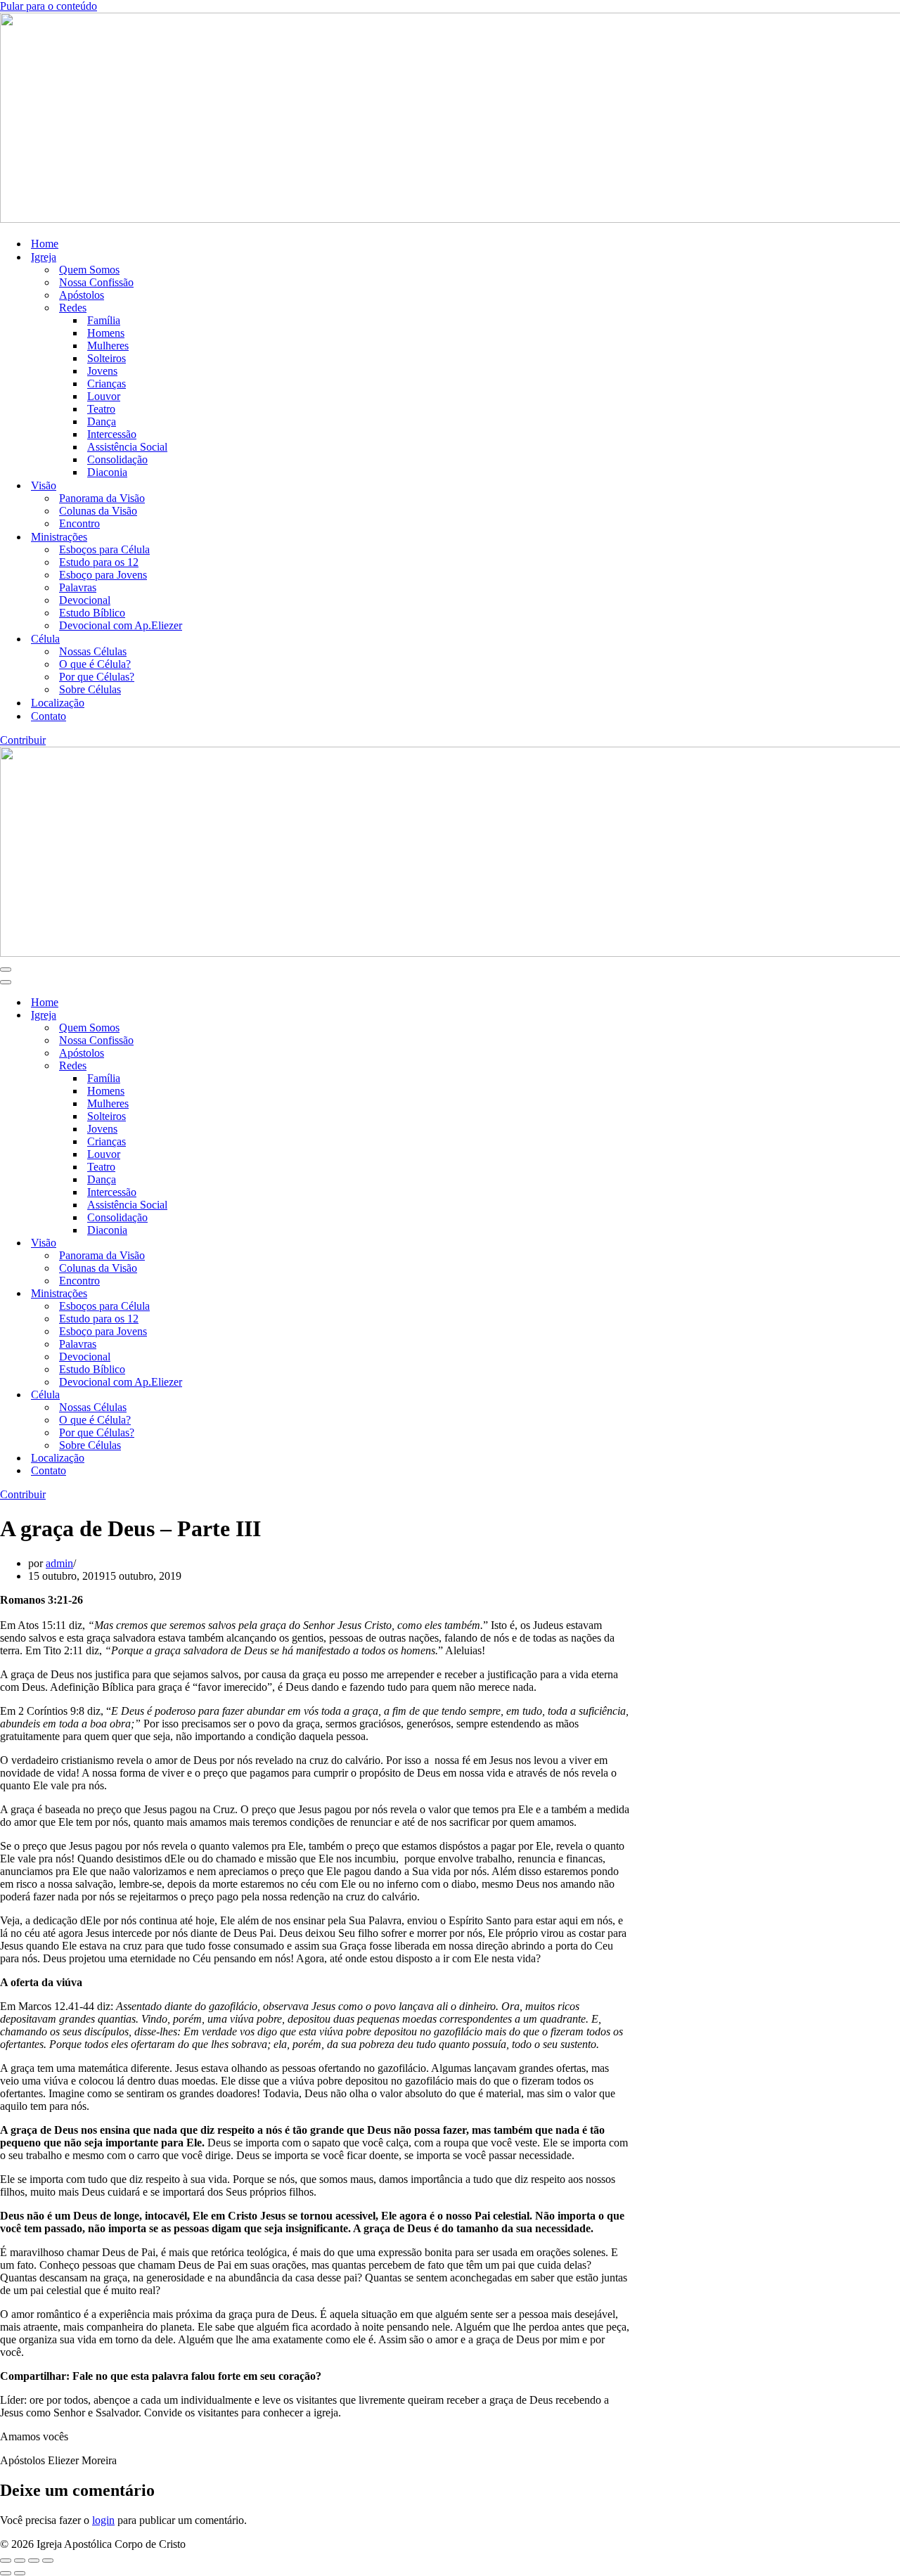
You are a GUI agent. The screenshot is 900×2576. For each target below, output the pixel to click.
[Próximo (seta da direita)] (20, 2573)
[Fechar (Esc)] (48, 2561)
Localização (58, 703)
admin (59, 1563)
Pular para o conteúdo (49, 6)
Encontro (79, 523)
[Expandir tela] (20, 2561)
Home (45, 244)
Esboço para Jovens (103, 575)
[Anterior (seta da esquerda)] (6, 2573)
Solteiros (107, 358)
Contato (49, 716)
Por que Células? (97, 677)
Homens (106, 333)
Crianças (107, 384)
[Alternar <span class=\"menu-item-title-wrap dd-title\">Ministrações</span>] (246, 1294)
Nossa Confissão (96, 282)
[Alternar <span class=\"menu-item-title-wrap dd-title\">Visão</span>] (246, 1243)
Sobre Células (90, 689)
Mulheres (108, 346)
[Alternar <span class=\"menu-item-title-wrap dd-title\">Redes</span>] (246, 1066)
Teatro (101, 409)
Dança (102, 421)
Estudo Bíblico (92, 613)
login (103, 2520)
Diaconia (107, 472)
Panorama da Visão (102, 498)
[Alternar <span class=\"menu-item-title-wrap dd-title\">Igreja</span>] (246, 1016)
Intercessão (112, 434)
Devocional (85, 600)
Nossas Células (93, 651)
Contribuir (23, 740)
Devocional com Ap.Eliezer (121, 625)
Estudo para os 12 (99, 562)
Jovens (102, 371)
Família (104, 320)
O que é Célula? (95, 664)
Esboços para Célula (104, 549)
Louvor (104, 396)
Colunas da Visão (98, 511)
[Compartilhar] (34, 2561)
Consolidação (117, 459)
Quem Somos (89, 270)
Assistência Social (127, 447)
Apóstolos (82, 295)
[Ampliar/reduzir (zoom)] (6, 2561)
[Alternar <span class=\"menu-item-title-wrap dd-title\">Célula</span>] (246, 1395)
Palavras (78, 587)
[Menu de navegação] (6, 970)
